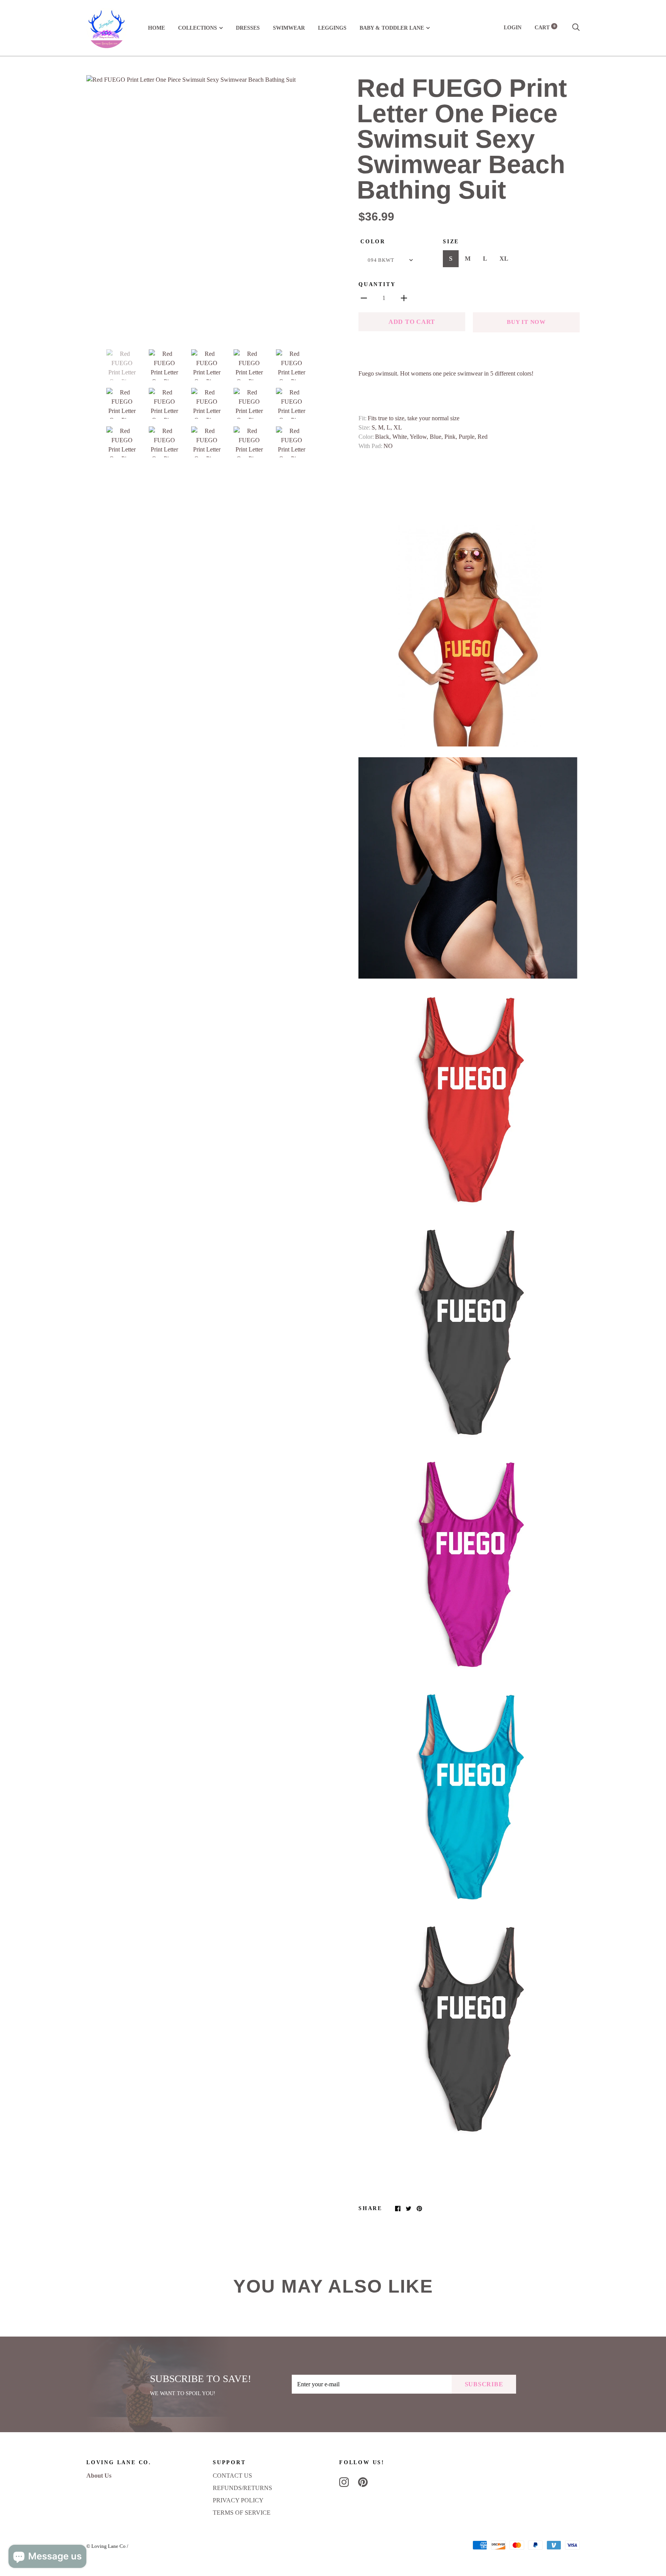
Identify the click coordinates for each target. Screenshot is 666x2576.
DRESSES (248, 28)
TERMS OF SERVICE (242, 2513)
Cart (545, 28)
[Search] (576, 28)
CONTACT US (232, 2476)
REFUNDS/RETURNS (242, 2488)
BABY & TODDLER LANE (392, 28)
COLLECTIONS (198, 28)
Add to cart (412, 322)
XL (504, 259)
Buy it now (526, 322)
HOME (156, 28)
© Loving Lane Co (106, 2546)
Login (513, 28)
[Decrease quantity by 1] (364, 298)
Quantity (377, 284)
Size (451, 242)
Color (373, 242)
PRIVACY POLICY (238, 2500)
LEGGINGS (332, 28)
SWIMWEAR (289, 28)
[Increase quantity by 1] (404, 298)
